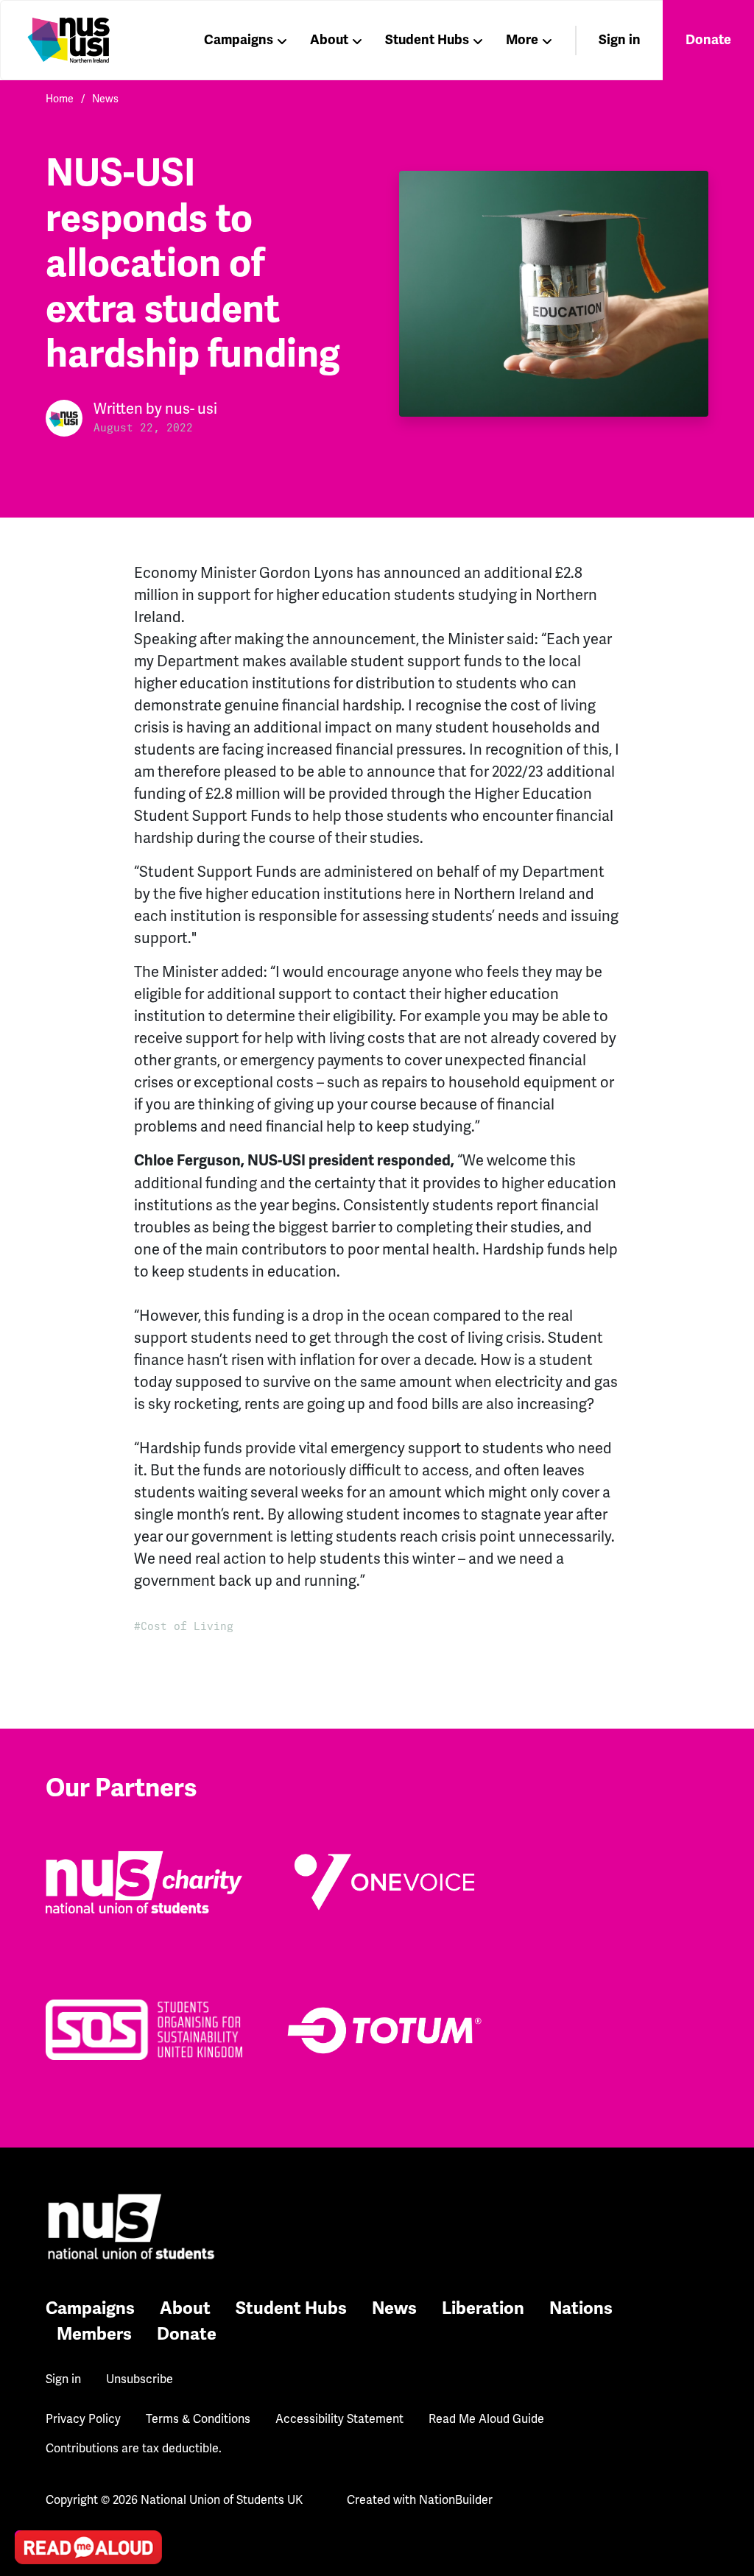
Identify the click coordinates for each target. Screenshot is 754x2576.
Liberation (483, 2308)
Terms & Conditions (198, 2419)
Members (94, 2334)
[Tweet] (30, 2427)
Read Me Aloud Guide (486, 2419)
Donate (708, 40)
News (105, 99)
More (522, 40)
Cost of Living (187, 1626)
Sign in (620, 40)
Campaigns (239, 40)
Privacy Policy (83, 2419)
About (329, 40)
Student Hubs (427, 40)
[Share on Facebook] (30, 2469)
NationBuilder (456, 2500)
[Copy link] (30, 2343)
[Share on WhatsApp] (30, 2510)
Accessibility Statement (339, 2419)
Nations (581, 2308)
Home (60, 99)
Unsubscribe (140, 2379)
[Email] (30, 2385)
